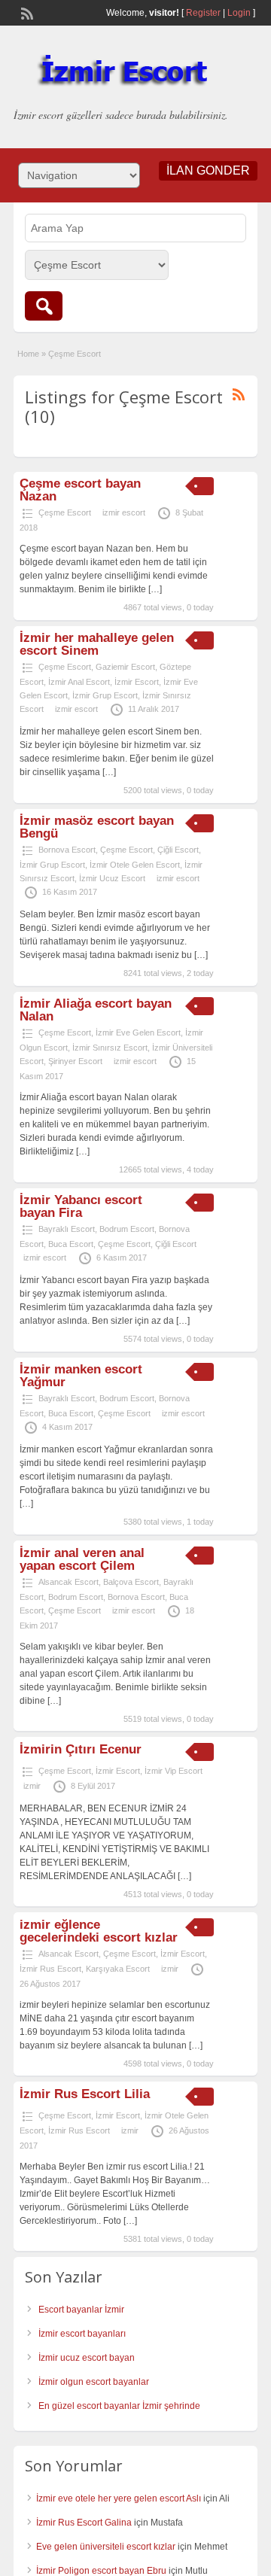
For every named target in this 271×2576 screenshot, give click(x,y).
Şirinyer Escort (75, 1061)
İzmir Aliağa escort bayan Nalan (96, 1010)
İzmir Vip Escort (174, 1771)
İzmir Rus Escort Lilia (85, 2094)
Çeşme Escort (65, 512)
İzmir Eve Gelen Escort (138, 1033)
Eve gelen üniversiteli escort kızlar (106, 2547)
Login (239, 13)
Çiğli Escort (178, 850)
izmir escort (124, 512)
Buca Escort (71, 1244)
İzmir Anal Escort (79, 682)
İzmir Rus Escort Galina (84, 2523)
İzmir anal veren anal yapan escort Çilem (82, 1559)
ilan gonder (208, 170)
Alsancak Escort (69, 1582)
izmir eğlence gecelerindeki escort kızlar (99, 1931)
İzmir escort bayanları (82, 2334)
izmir (32, 1786)
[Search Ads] (44, 306)
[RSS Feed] (26, 12)
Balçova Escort (131, 1582)
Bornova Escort (67, 850)
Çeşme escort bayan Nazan (80, 490)
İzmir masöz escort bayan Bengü (97, 827)
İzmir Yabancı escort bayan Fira (81, 1206)
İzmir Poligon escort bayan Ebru (101, 2571)
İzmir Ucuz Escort (112, 878)
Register (203, 13)
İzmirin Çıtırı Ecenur (81, 1749)
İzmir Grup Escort (105, 695)
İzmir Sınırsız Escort (110, 1048)
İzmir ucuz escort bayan (87, 2358)
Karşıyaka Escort (118, 1969)
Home (28, 354)
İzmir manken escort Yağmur (81, 1376)
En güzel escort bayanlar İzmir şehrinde (119, 2406)
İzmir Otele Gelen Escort (135, 865)
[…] (155, 589)
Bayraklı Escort (67, 1229)
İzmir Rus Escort (50, 1969)
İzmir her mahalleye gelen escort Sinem (97, 644)
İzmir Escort (137, 682)
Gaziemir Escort (125, 667)
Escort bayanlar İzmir (81, 2310)
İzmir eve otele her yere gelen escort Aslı (119, 2498)
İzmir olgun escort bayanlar (94, 2382)
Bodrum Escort (127, 1229)
